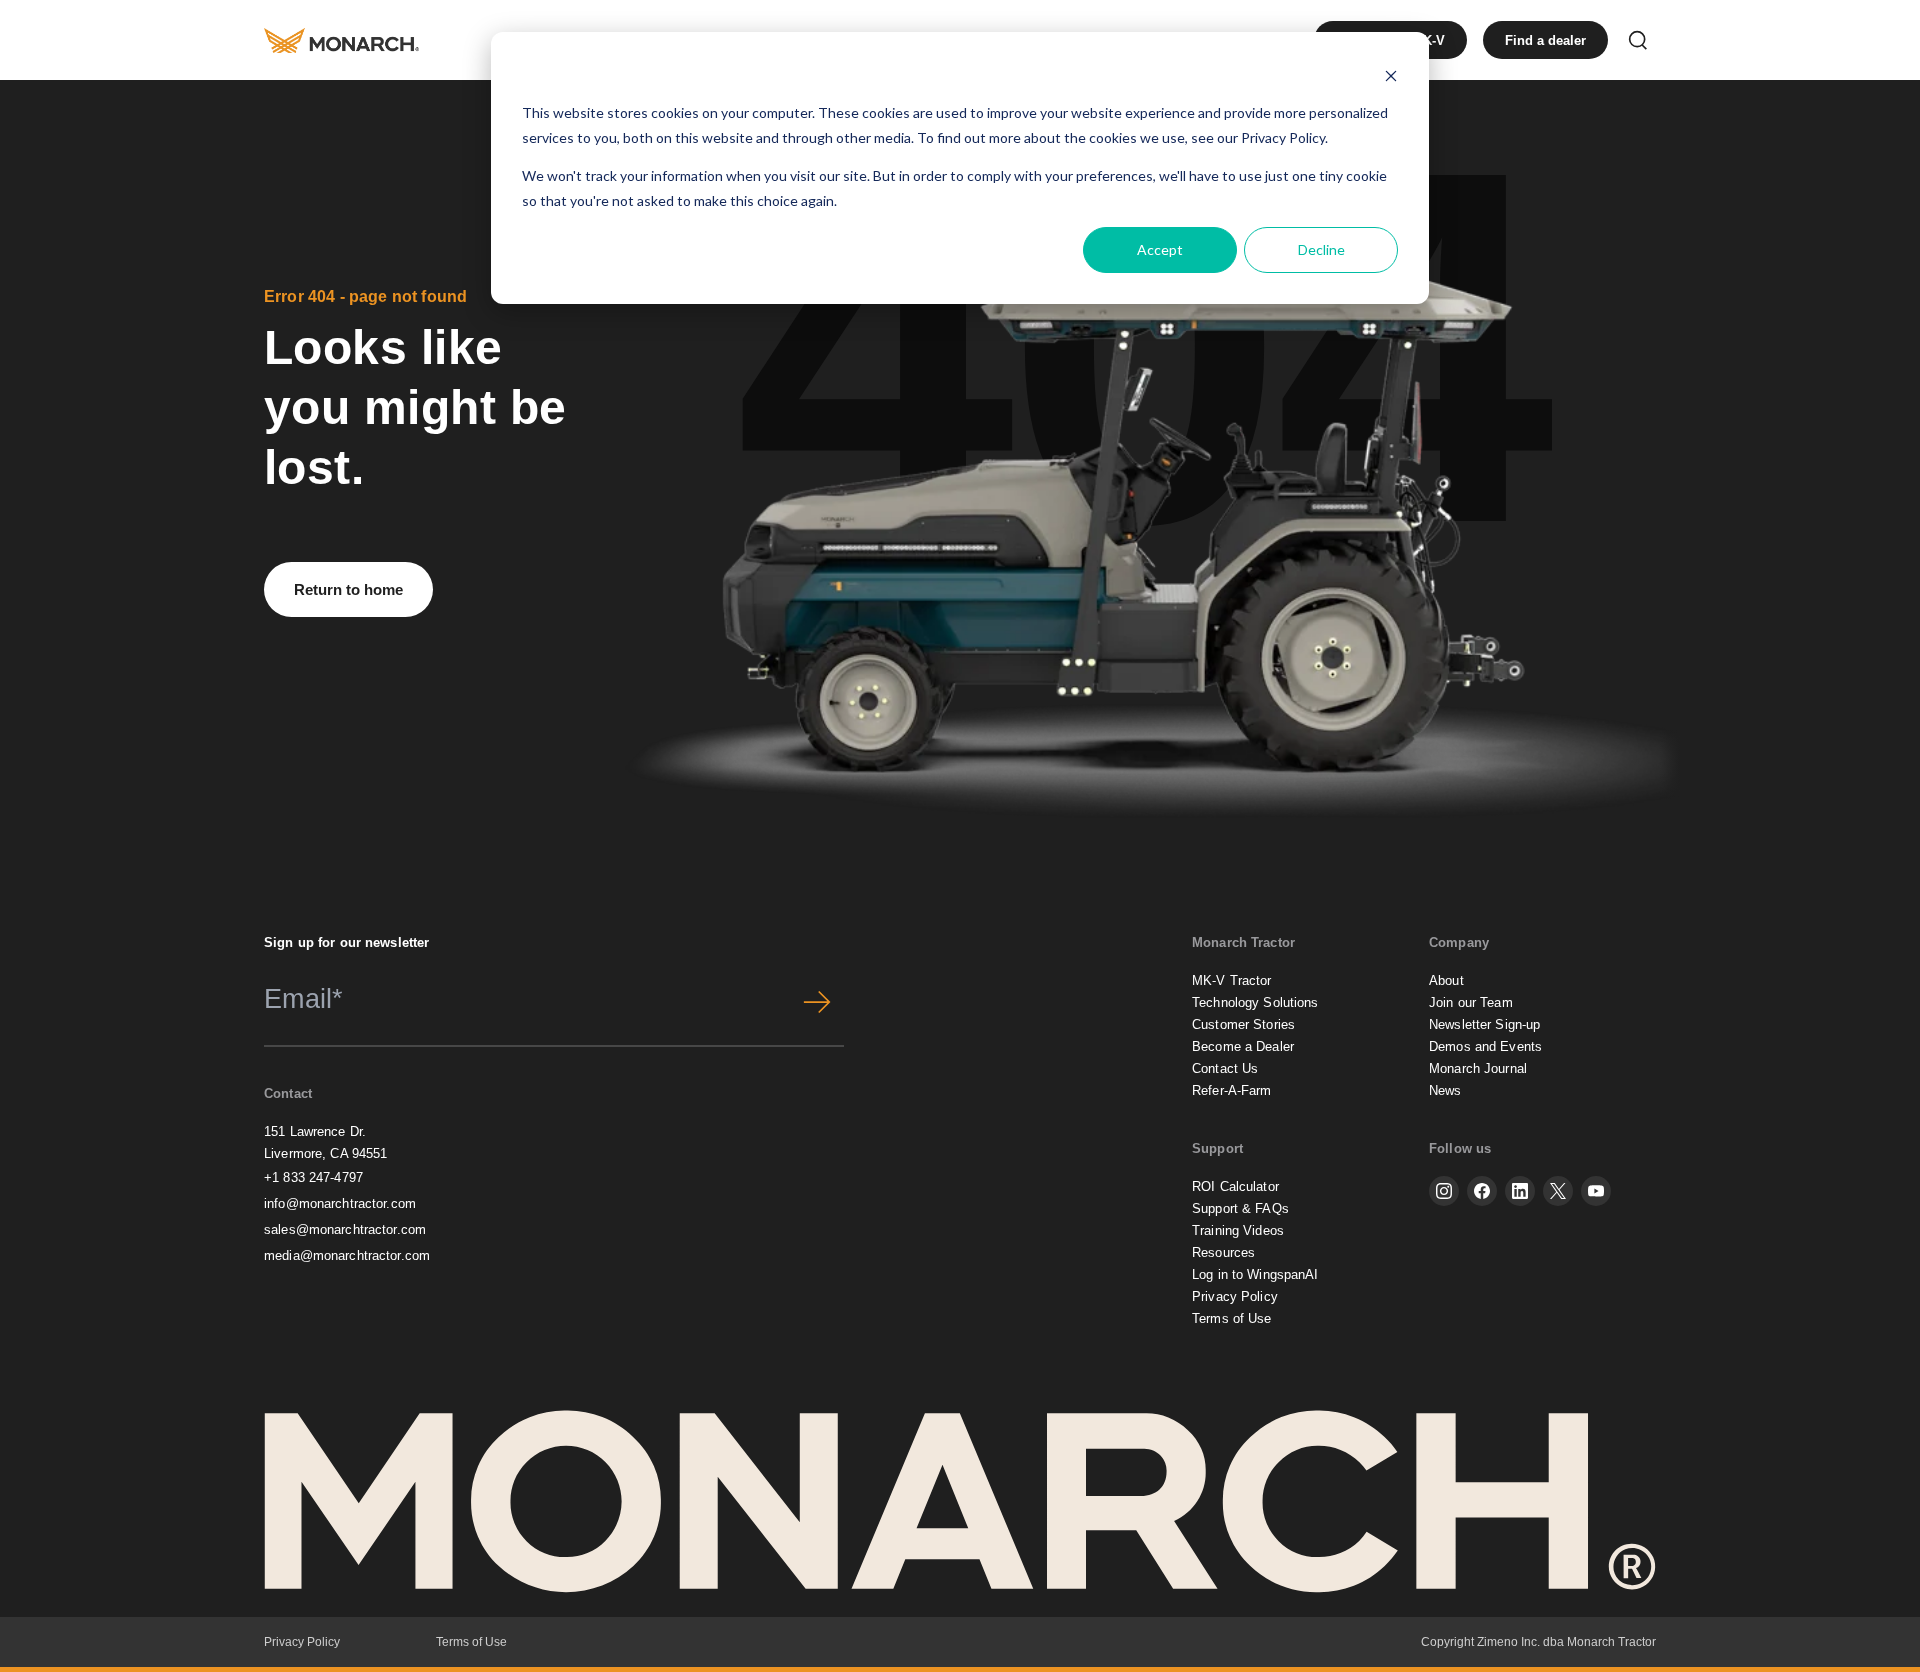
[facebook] (1482, 1191)
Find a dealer (1545, 40)
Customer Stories (1243, 1024)
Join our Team (1471, 1002)
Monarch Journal (1478, 1068)
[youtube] (1596, 1191)
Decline (1321, 249)
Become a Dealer (1243, 1046)
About (1446, 980)
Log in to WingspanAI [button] (1255, 1274)
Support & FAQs (1240, 1208)
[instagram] (1444, 1191)
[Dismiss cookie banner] (1391, 75)
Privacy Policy (1283, 137)
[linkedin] (1520, 1191)
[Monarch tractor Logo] (341, 40)
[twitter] (1558, 1191)
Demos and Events (1485, 1046)
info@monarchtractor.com (340, 1203)
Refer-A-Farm (1232, 1090)
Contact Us (1225, 1068)
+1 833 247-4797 (313, 1177)
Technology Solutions (1255, 1002)
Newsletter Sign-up (1484, 1024)
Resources (1223, 1252)
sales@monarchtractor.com (345, 1229)
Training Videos (1238, 1230)
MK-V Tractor (1232, 980)
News (1445, 1090)
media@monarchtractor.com (347, 1255)
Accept (1160, 249)
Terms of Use (1232, 1318)
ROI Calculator (1235, 1186)
